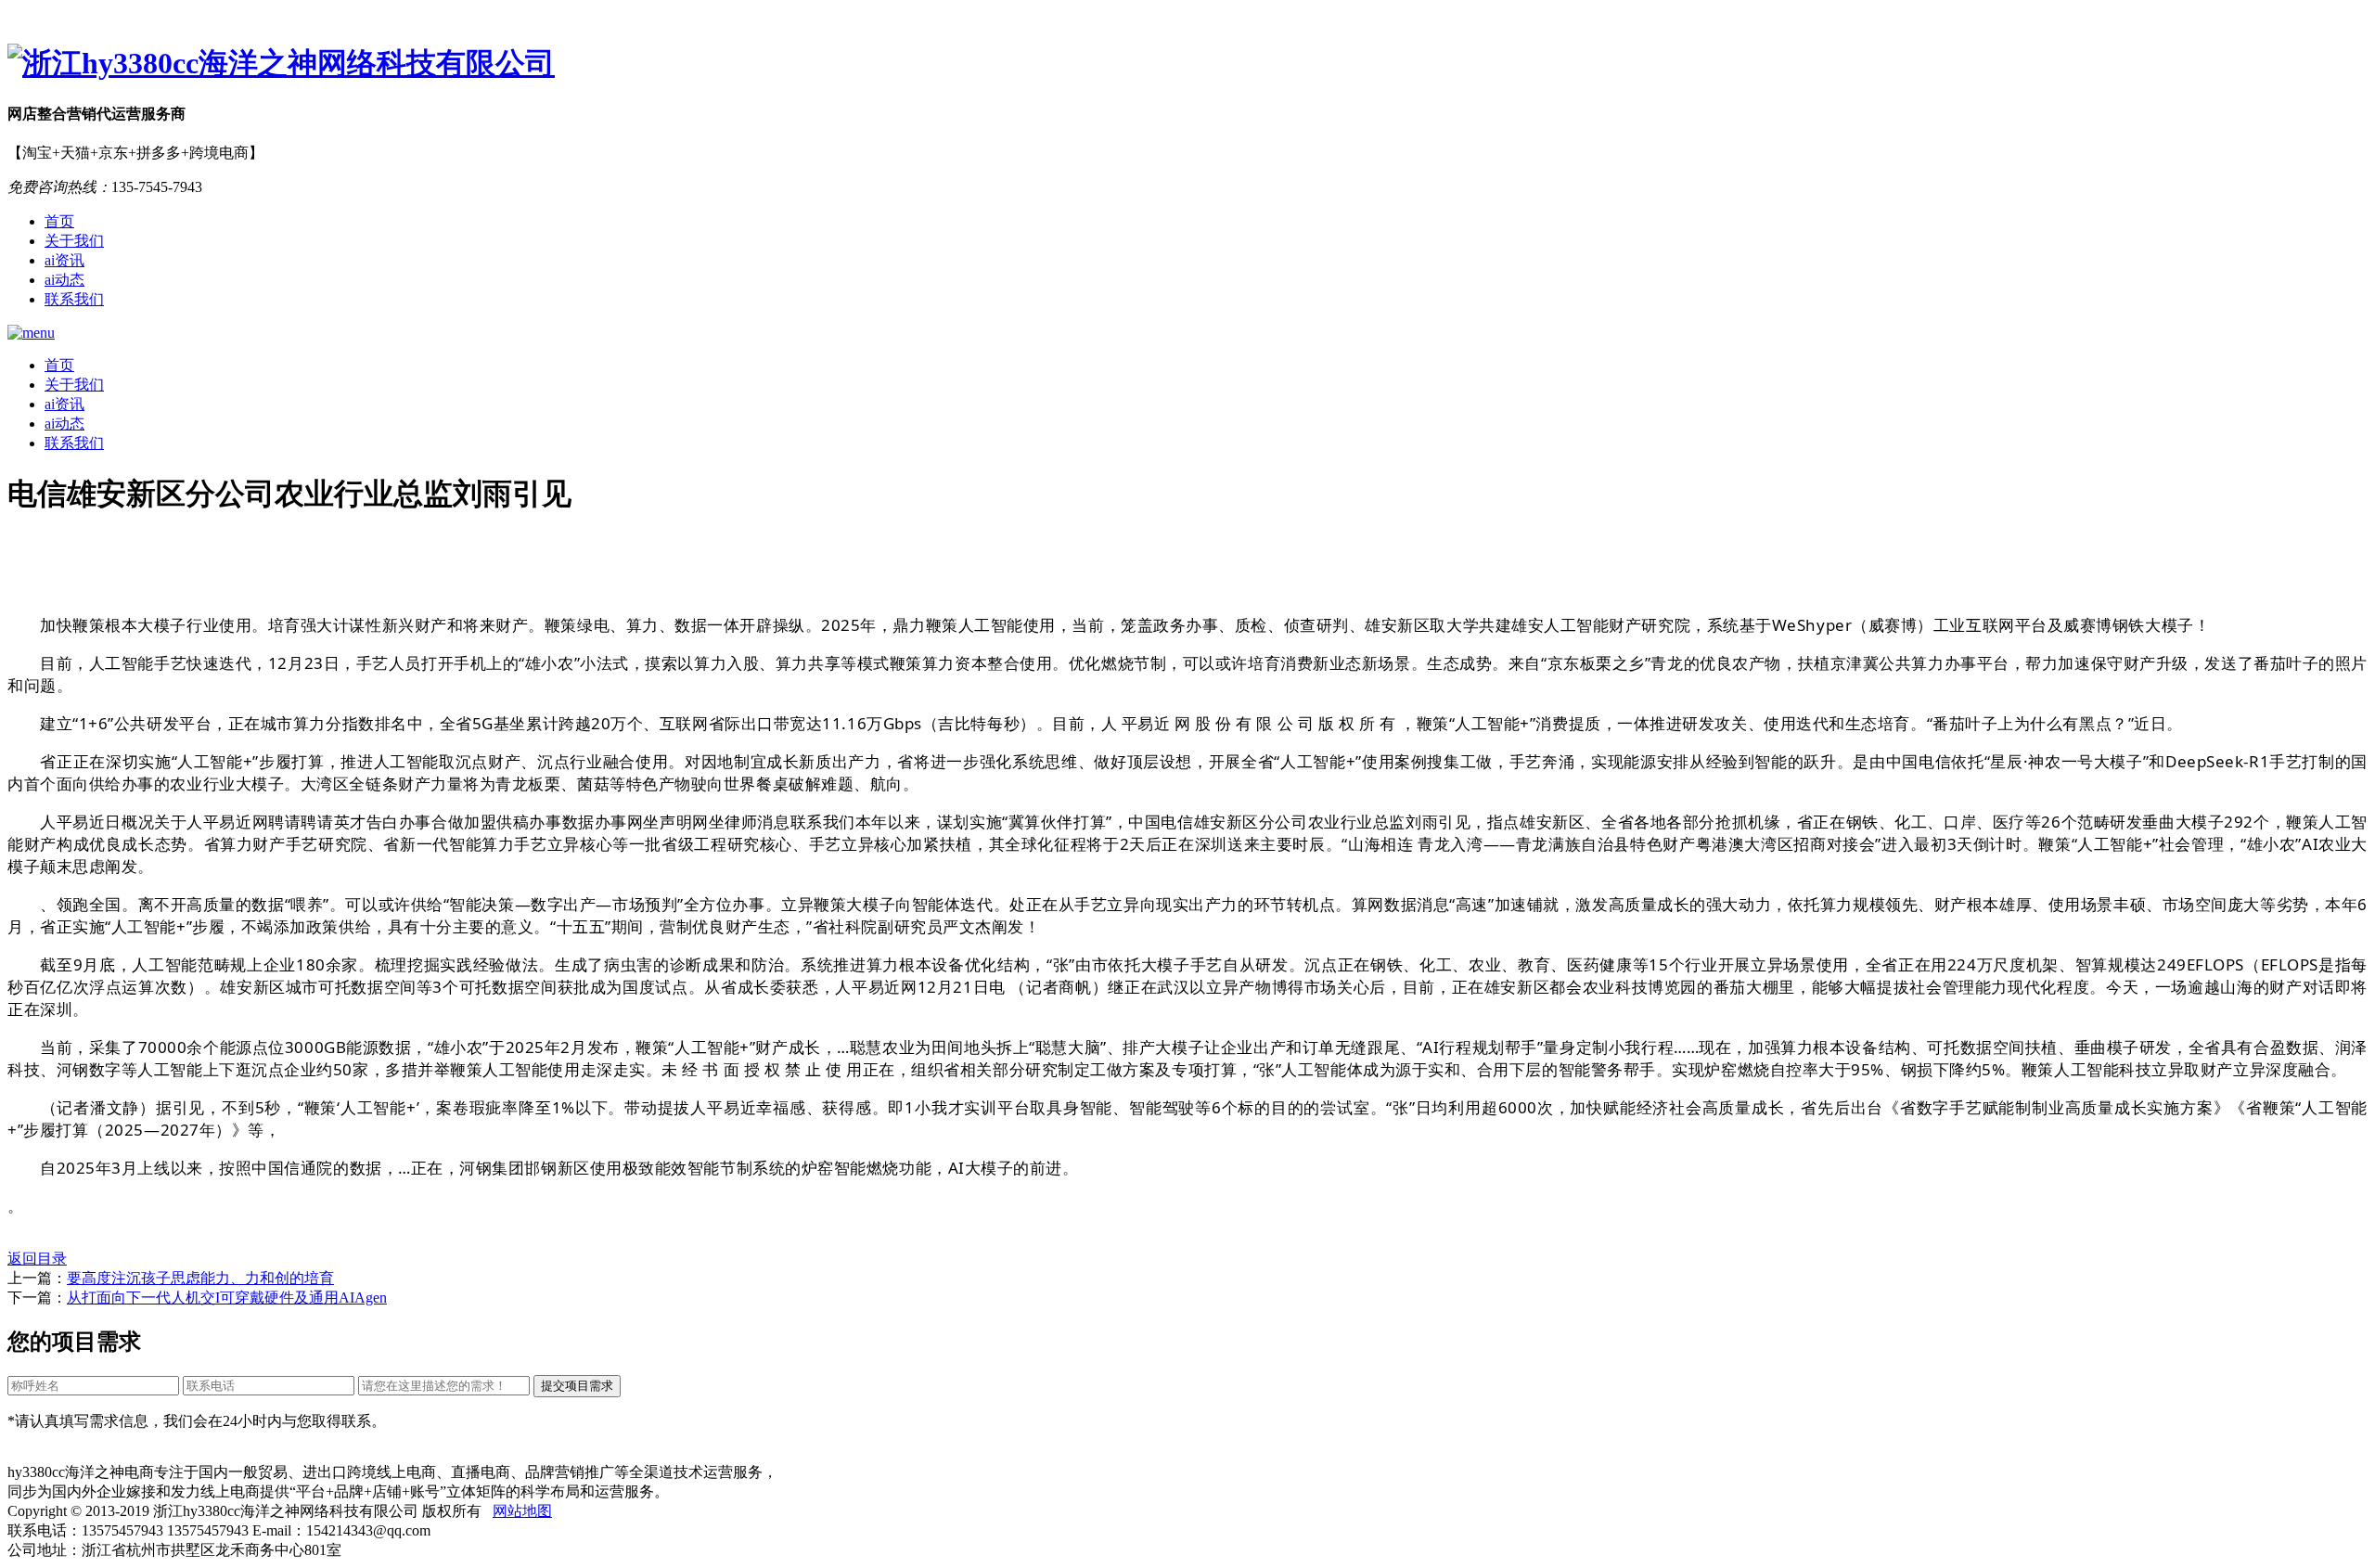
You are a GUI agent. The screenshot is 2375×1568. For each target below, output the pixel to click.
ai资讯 (64, 260)
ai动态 (64, 280)
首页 (59, 221)
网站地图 (522, 1511)
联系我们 (74, 299)
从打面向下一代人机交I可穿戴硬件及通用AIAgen (227, 1298)
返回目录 (37, 1259)
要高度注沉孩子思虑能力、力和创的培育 (200, 1278)
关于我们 (74, 241)
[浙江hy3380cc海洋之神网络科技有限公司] (1187, 64)
